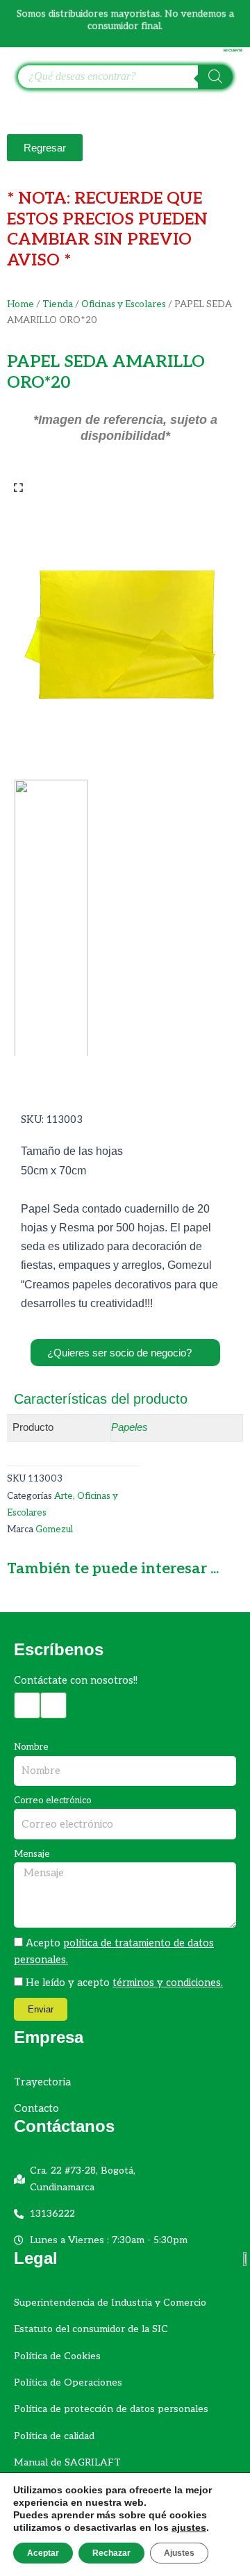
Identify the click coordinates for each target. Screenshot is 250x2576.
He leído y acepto (124, 1983)
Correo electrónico (53, 1800)
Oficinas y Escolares (124, 304)
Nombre (31, 1747)
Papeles (130, 1427)
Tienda (58, 304)
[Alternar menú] (15, 40)
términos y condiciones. (168, 1983)
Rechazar (111, 2553)
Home (20, 304)
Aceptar (43, 2553)
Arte (64, 1496)
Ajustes (179, 2553)
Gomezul (54, 1529)
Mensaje (32, 1854)
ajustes (189, 2527)
